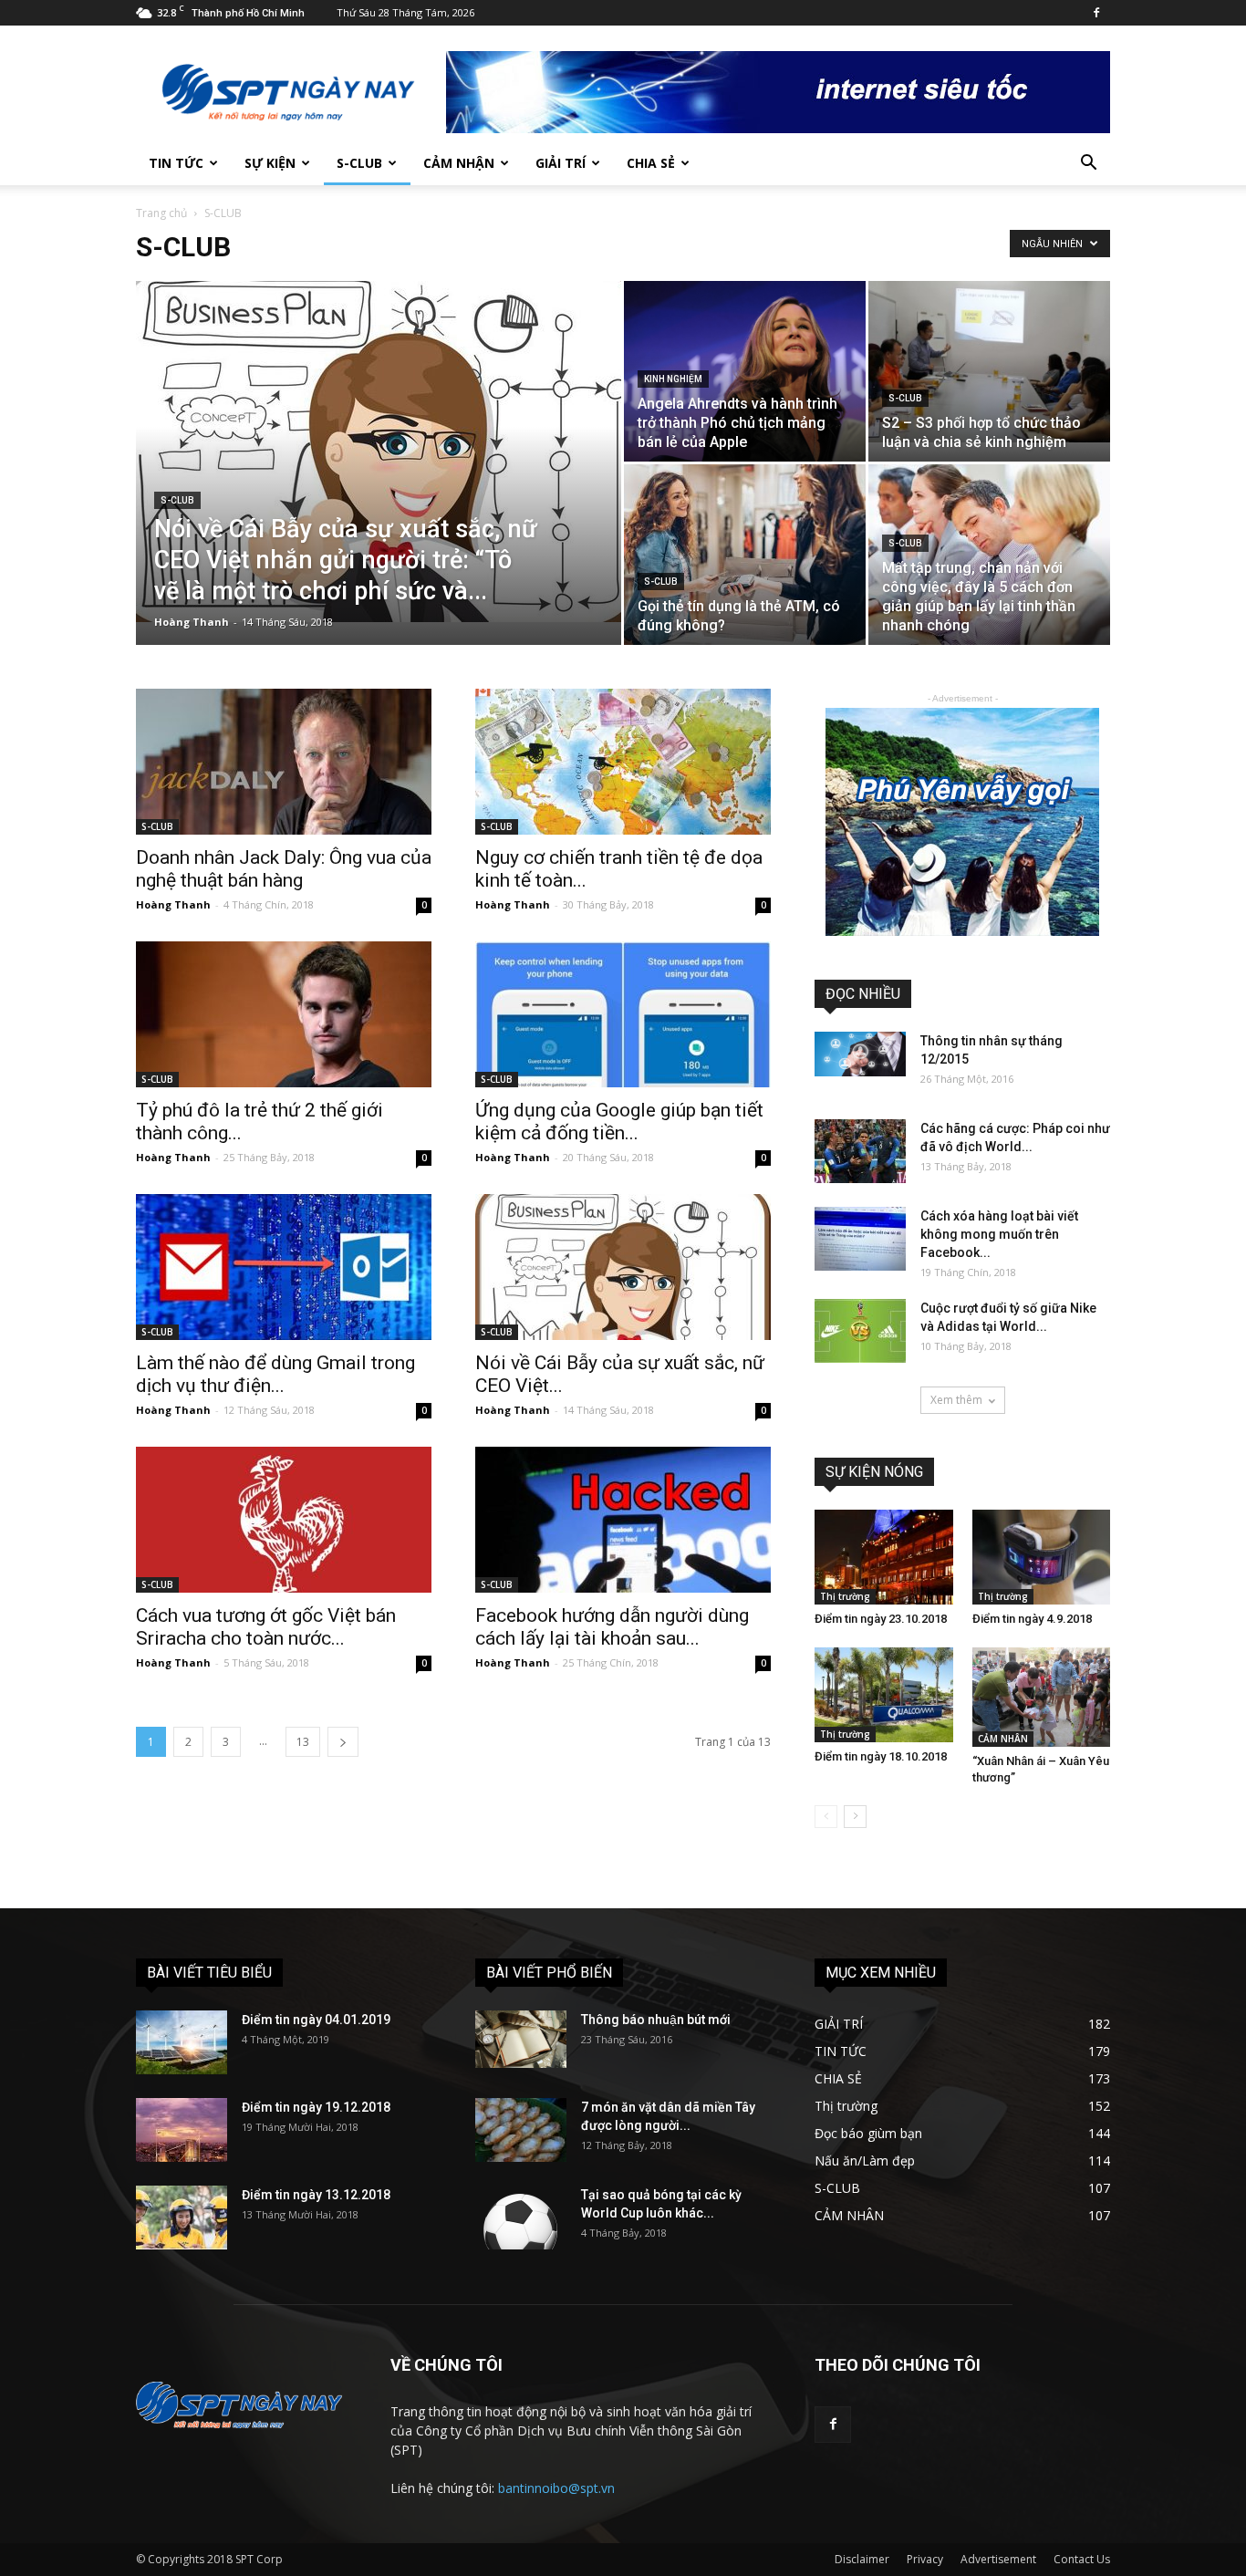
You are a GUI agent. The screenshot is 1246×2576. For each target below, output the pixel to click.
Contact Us (1082, 2559)
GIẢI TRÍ (561, 163)
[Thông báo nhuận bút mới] (521, 2039)
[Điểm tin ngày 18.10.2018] (884, 1695)
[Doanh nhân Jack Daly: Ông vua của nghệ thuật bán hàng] (284, 762)
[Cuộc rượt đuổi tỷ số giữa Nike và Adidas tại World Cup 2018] (860, 1331)
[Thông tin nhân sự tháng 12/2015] (860, 1054)
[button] (1088, 165)
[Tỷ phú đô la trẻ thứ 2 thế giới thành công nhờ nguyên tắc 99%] (284, 1014)
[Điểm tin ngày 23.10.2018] (884, 1557)
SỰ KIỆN (270, 163)
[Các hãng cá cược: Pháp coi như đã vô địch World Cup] (860, 1151)
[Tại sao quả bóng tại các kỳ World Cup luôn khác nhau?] (521, 2218)
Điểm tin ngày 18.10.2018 (881, 1756)
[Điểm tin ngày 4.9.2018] (1042, 1557)
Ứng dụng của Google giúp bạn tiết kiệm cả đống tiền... (619, 1122)
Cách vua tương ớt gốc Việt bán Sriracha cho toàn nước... (266, 1627)
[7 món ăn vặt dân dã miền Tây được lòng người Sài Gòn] (521, 2130)
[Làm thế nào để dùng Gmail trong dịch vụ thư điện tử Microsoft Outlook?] (284, 1267)
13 (303, 1742)
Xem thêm (956, 1400)
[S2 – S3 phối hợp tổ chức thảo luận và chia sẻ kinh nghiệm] (989, 362)
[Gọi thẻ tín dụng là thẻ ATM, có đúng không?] (745, 555)
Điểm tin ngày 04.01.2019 (316, 2020)
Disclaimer (862, 2559)
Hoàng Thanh (192, 622)
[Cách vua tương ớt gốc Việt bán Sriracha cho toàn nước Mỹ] (284, 1520)
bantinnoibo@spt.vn (556, 2488)
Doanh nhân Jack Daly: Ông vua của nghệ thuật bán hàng (284, 869)
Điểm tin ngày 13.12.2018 (316, 2195)
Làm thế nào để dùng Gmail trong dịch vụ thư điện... (275, 1374)
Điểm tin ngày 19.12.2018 (316, 2107)
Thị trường (845, 1596)
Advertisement (998, 2559)
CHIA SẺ (651, 163)
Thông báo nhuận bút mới (656, 2020)
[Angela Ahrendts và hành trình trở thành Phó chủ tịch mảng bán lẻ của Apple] (745, 371)
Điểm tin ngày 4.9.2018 (1032, 1619)
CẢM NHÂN (1003, 1739)
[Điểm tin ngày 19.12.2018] (182, 2130)
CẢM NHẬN (459, 163)
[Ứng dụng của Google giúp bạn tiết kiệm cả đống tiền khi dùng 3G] (623, 1014)
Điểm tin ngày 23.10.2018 (881, 1619)
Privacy (925, 2559)
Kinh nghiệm (673, 379)
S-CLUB (359, 163)
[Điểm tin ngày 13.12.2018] (182, 2218)
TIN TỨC (176, 163)
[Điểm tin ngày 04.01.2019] (182, 2042)
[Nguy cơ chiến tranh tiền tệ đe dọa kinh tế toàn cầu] (623, 762)
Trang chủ (161, 213)
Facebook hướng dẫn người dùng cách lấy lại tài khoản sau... (612, 1627)
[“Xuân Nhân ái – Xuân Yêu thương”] (1042, 1697)
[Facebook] (1096, 13)
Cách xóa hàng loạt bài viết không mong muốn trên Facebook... (999, 1234)
